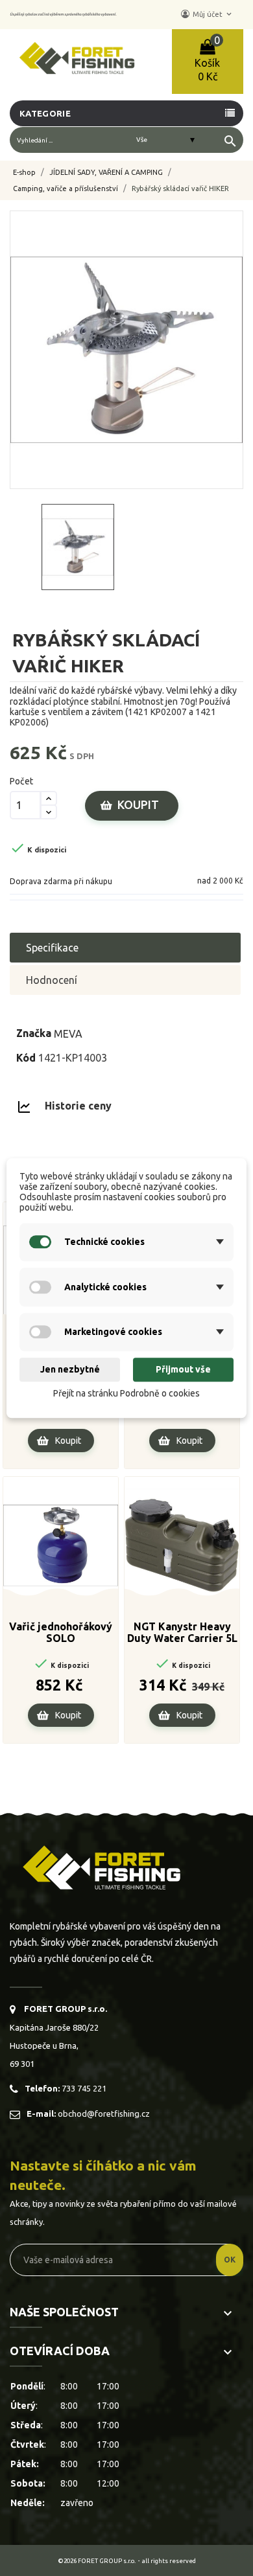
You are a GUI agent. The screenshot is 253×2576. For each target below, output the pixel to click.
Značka (34, 1033)
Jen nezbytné (70, 1370)
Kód (26, 1058)
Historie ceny (78, 1106)
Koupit (138, 804)
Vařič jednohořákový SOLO (61, 1632)
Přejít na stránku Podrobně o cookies (126, 1393)
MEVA (68, 1033)
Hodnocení (52, 980)
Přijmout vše (183, 1370)
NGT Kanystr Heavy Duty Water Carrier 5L (182, 1632)
